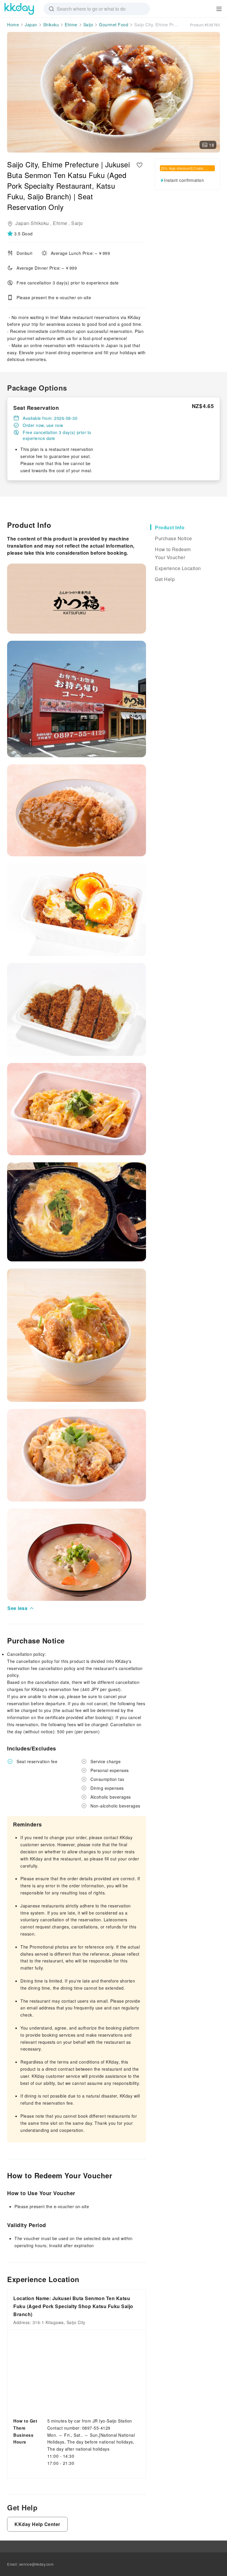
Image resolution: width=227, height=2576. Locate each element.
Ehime (71, 25)
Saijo (88, 25)
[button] (21, 234)
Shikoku (51, 25)
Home (13, 25)
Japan (31, 25)
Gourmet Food (114, 25)
